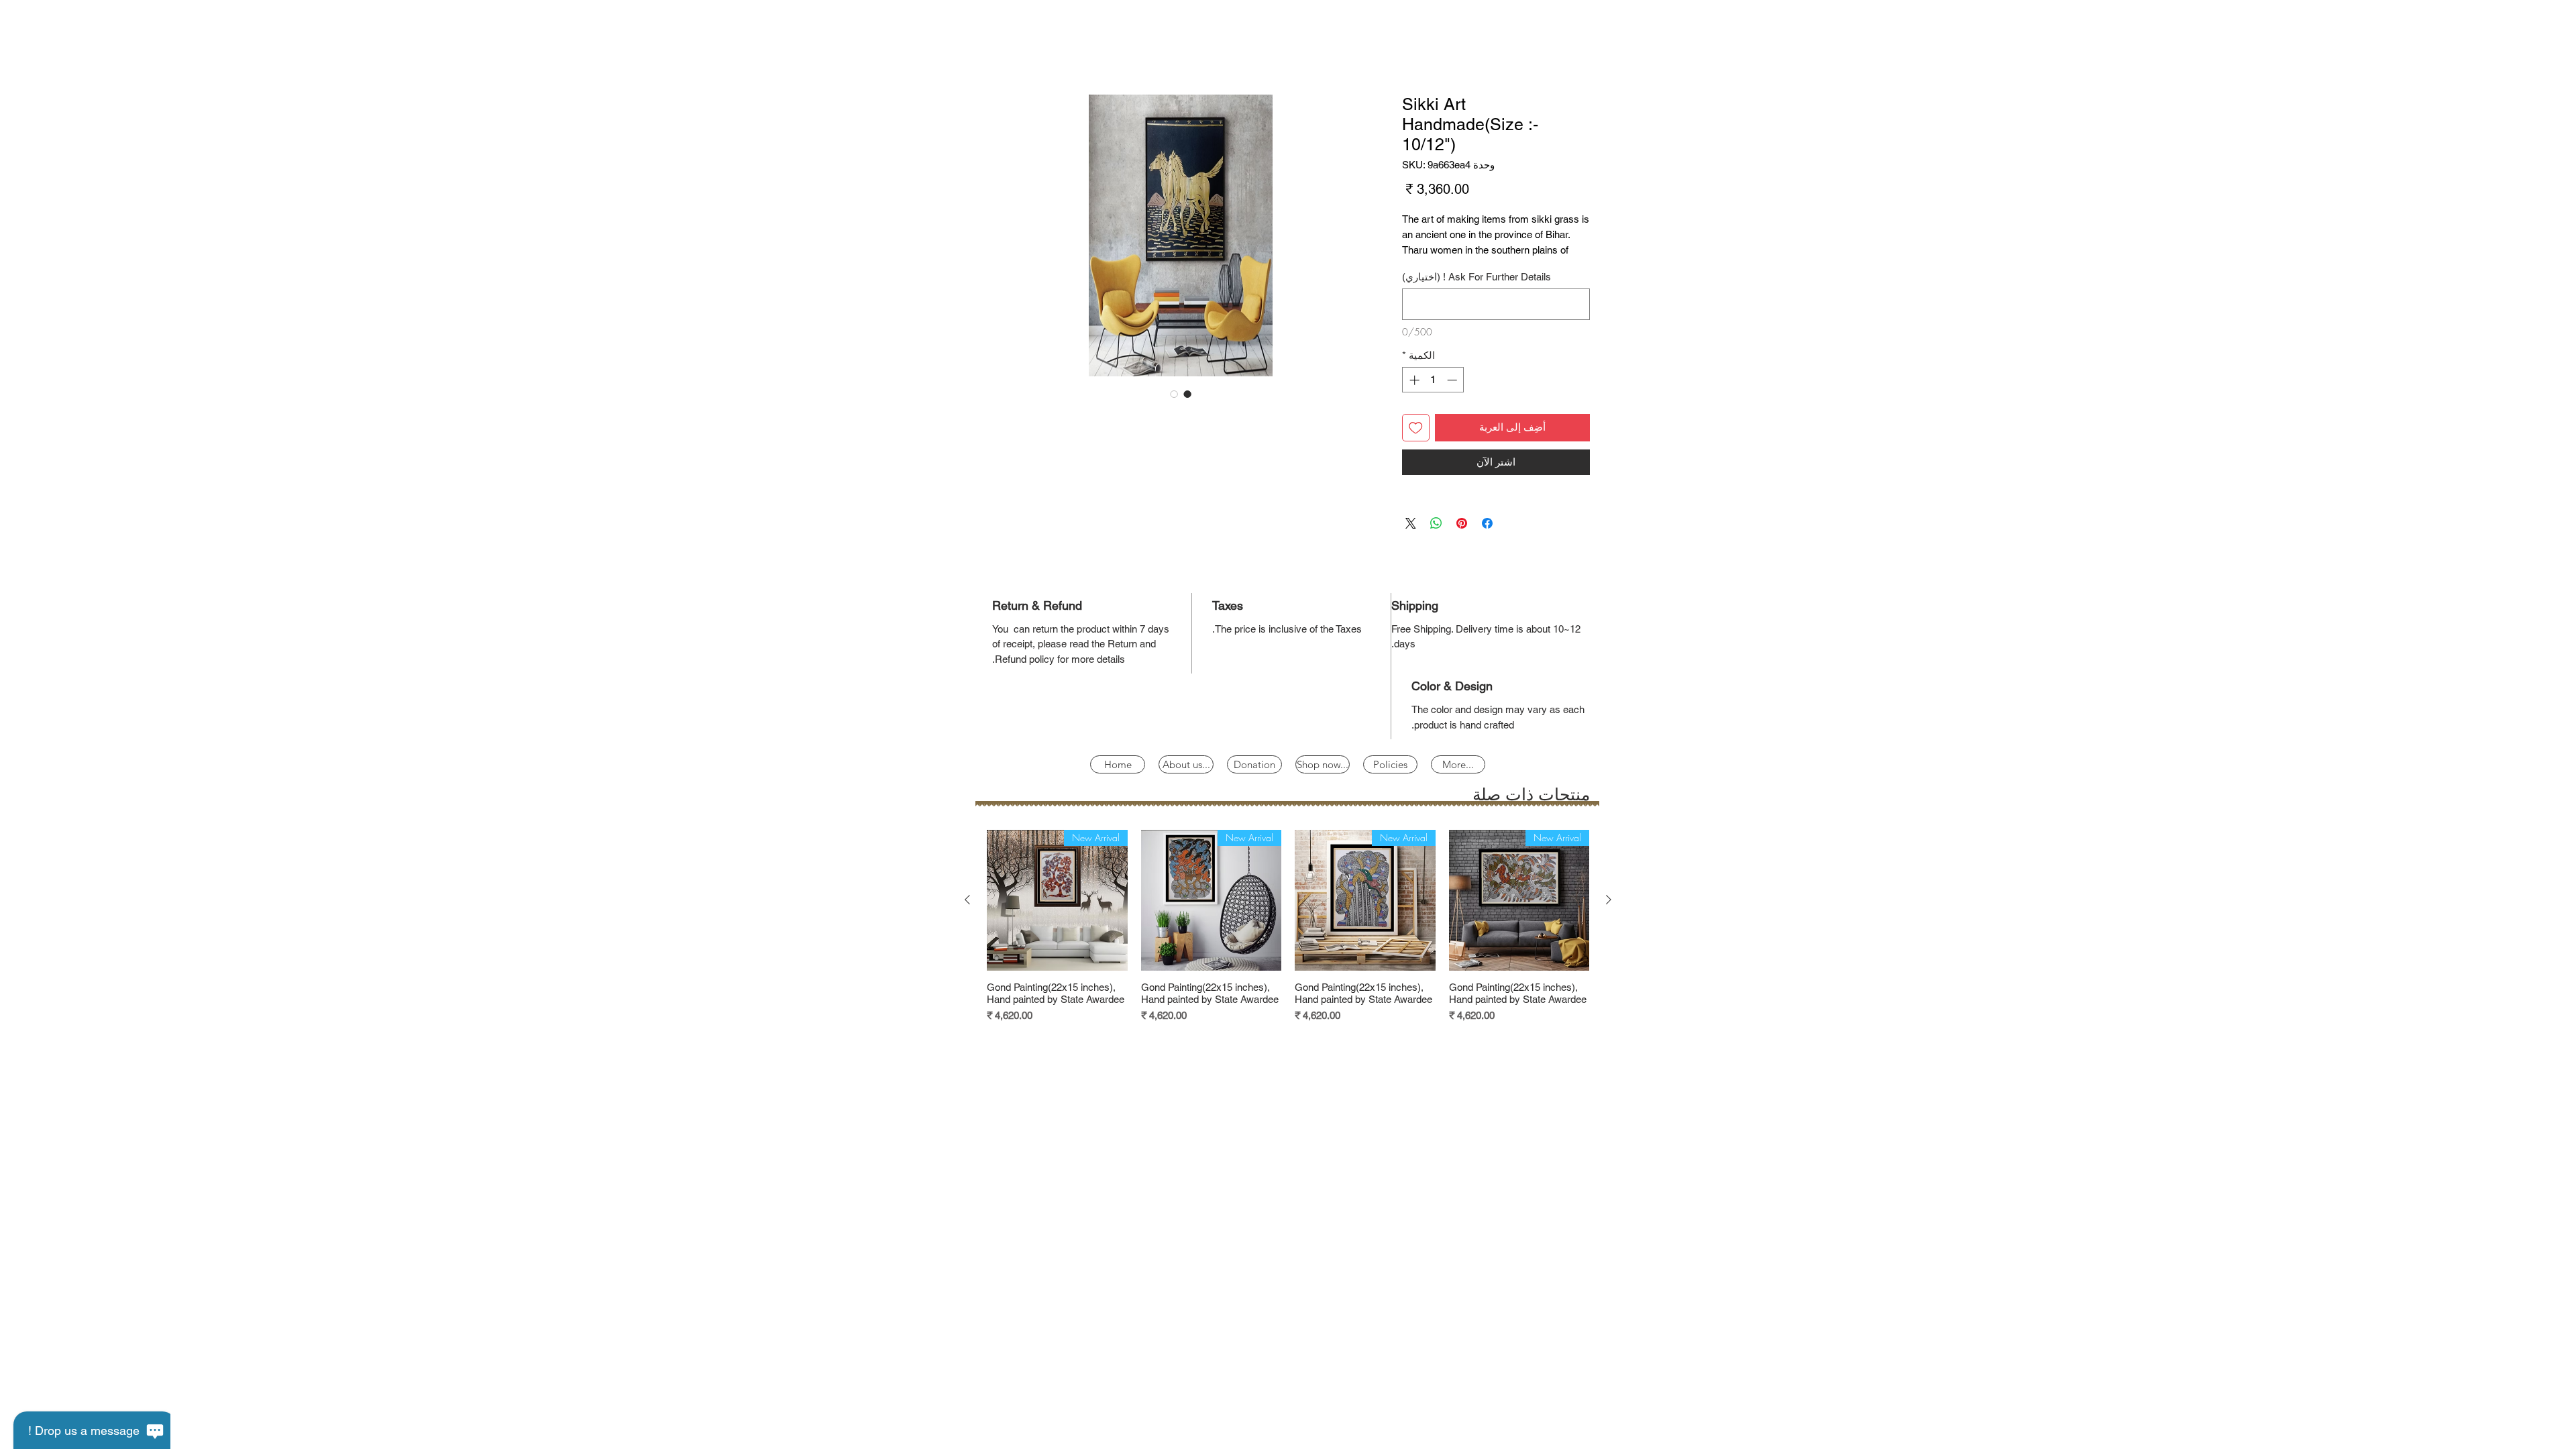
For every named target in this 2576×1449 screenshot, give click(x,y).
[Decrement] (1453, 397)
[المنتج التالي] (967, 917)
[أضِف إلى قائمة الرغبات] (1416, 445)
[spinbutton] (1433, 397)
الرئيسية (1571, 49)
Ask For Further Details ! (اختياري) (1477, 294)
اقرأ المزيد (1423, 268)
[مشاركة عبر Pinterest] (1462, 541)
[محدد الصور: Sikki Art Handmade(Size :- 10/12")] (1187, 396)
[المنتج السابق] (1609, 917)
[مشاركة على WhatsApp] (1436, 541)
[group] (1288, 944)
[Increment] (1413, 397)
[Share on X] (1411, 541)
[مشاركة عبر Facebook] (1487, 541)
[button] (1390, 782)
